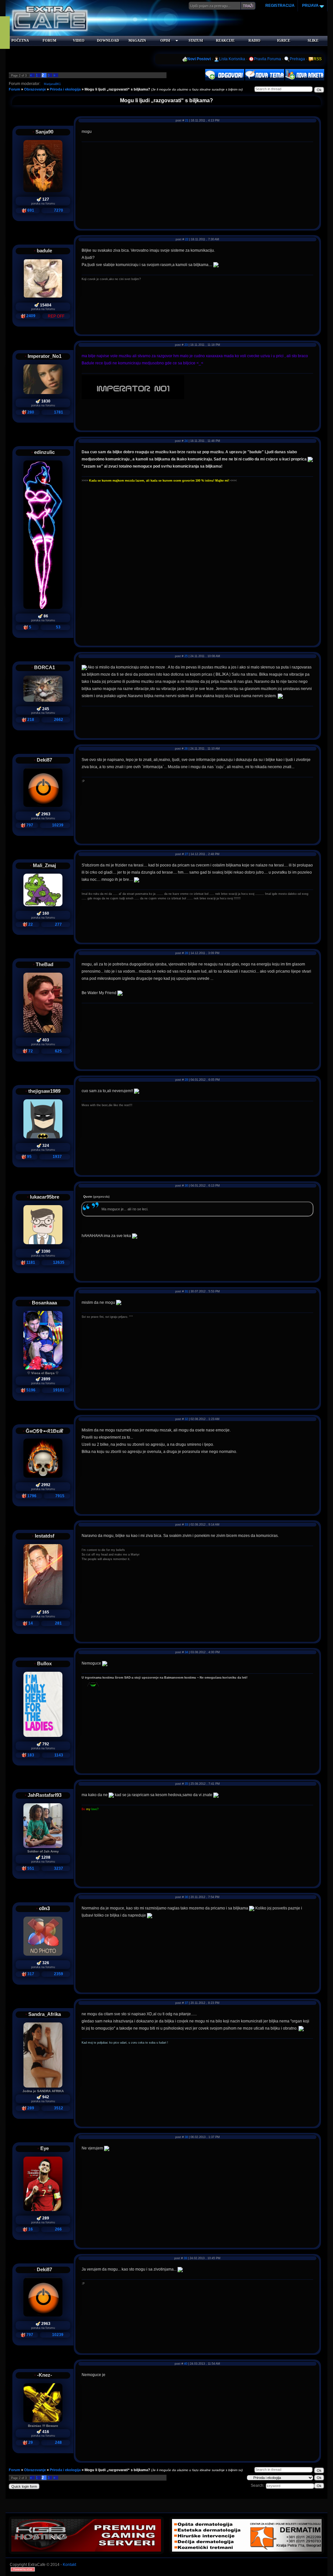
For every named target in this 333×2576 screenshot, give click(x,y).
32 (186, 1419)
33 (186, 1525)
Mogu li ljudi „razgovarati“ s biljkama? (117, 89)
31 (186, 1291)
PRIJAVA (310, 6)
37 (186, 2003)
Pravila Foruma (267, 59)
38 (186, 2137)
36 (186, 1897)
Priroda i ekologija (65, 89)
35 (186, 1784)
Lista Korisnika (232, 59)
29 (186, 1080)
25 (186, 656)
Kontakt (69, 2565)
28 (186, 953)
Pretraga (297, 59)
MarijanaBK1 (52, 84)
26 (186, 749)
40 (186, 2364)
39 (185, 2258)
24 (186, 441)
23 (186, 345)
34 (186, 1652)
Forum (14, 89)
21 (187, 120)
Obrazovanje (35, 89)
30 (186, 1186)
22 (187, 239)
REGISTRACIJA (280, 6)
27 (186, 854)
